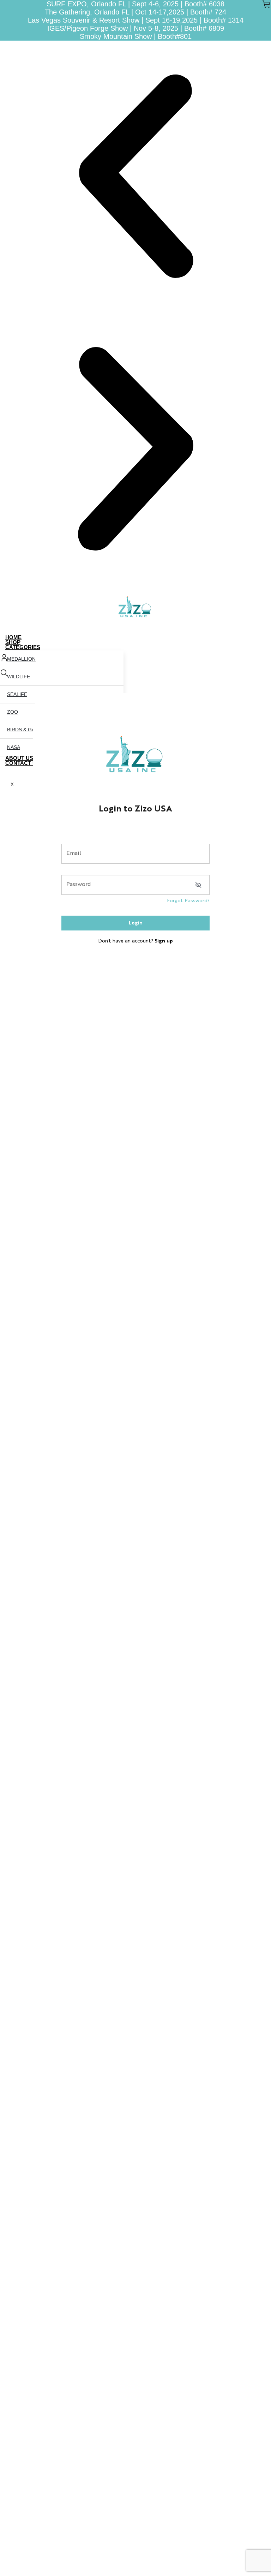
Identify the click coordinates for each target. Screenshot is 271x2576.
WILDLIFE (19, 677)
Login (136, 923)
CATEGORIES (23, 647)
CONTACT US (23, 763)
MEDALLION (21, 659)
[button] (135, 177)
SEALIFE (17, 694)
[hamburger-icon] (263, 638)
